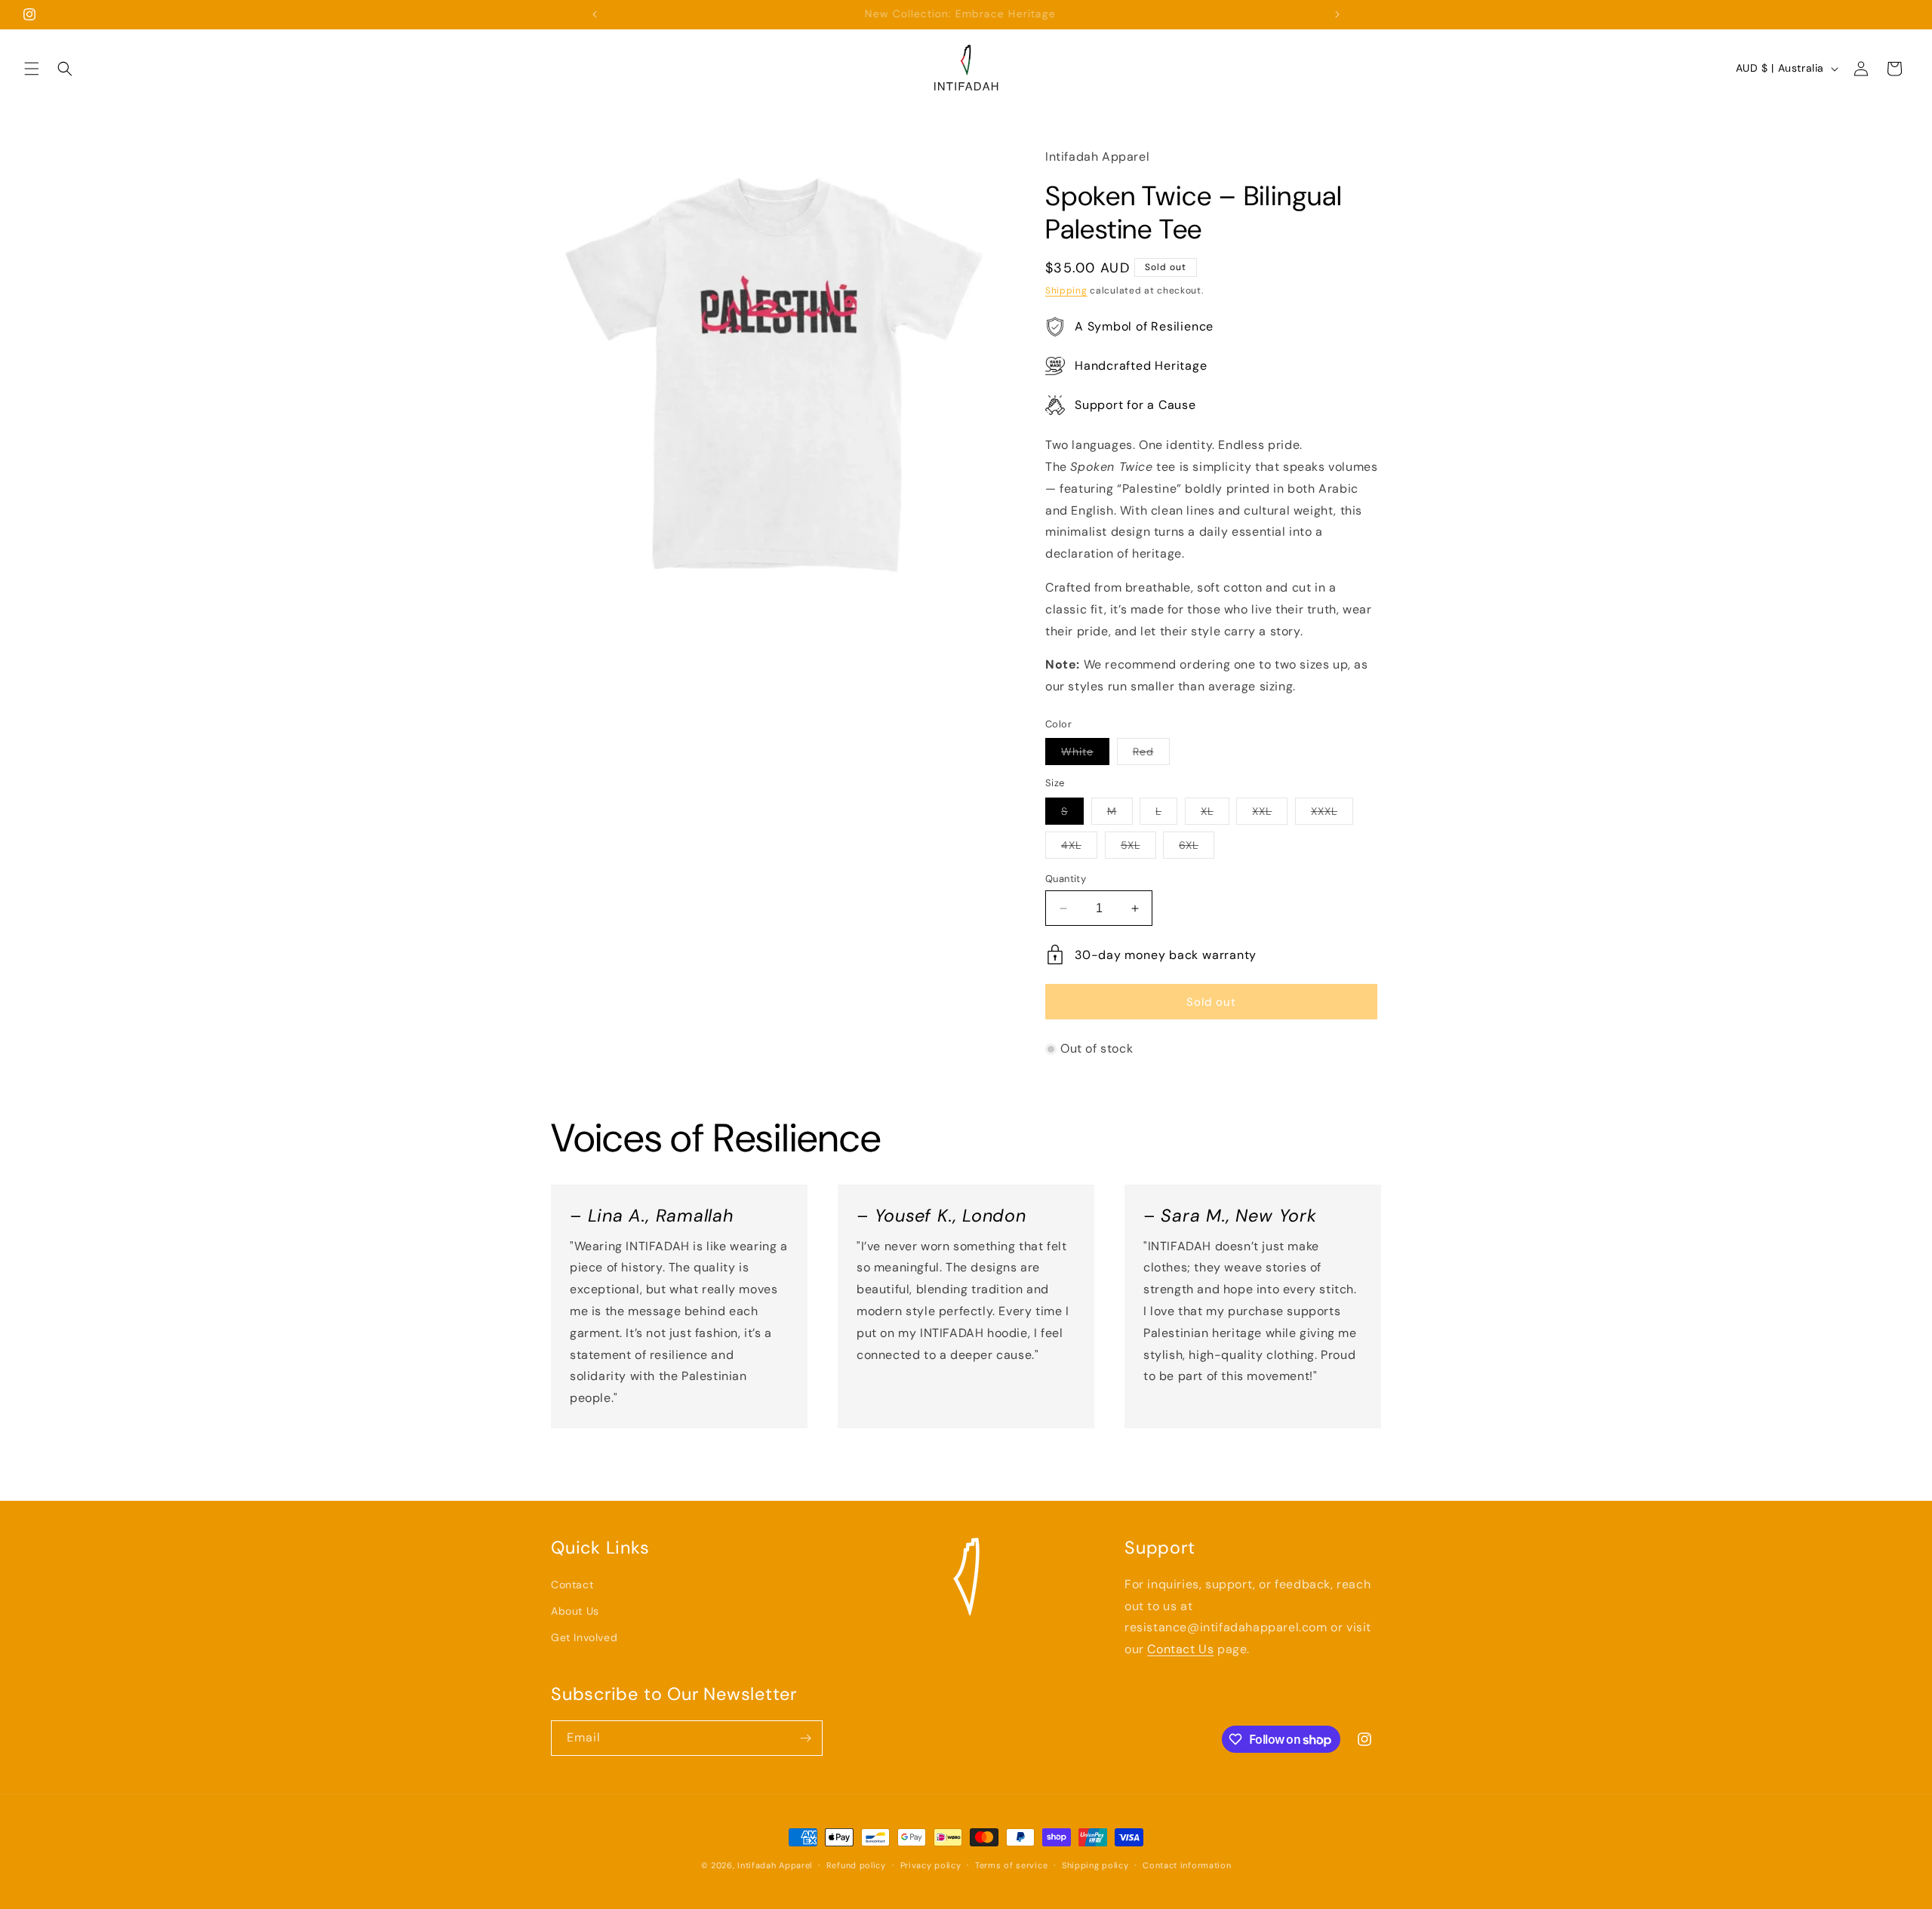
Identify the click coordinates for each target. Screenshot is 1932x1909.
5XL (1138, 848)
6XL (1197, 848)
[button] (32, 69)
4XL (1079, 848)
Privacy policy (931, 1865)
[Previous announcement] (595, 14)
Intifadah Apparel (775, 1865)
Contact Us (1180, 1649)
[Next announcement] (1337, 14)
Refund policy (856, 1865)
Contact (572, 1585)
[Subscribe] (805, 1738)
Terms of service (1011, 1865)
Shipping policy (1095, 1865)
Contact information (1187, 1865)
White (1085, 755)
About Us (575, 1611)
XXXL (1332, 814)
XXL (1270, 814)
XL (1215, 814)
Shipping (1066, 290)
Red (1151, 755)
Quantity (1066, 879)
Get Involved (584, 1637)
